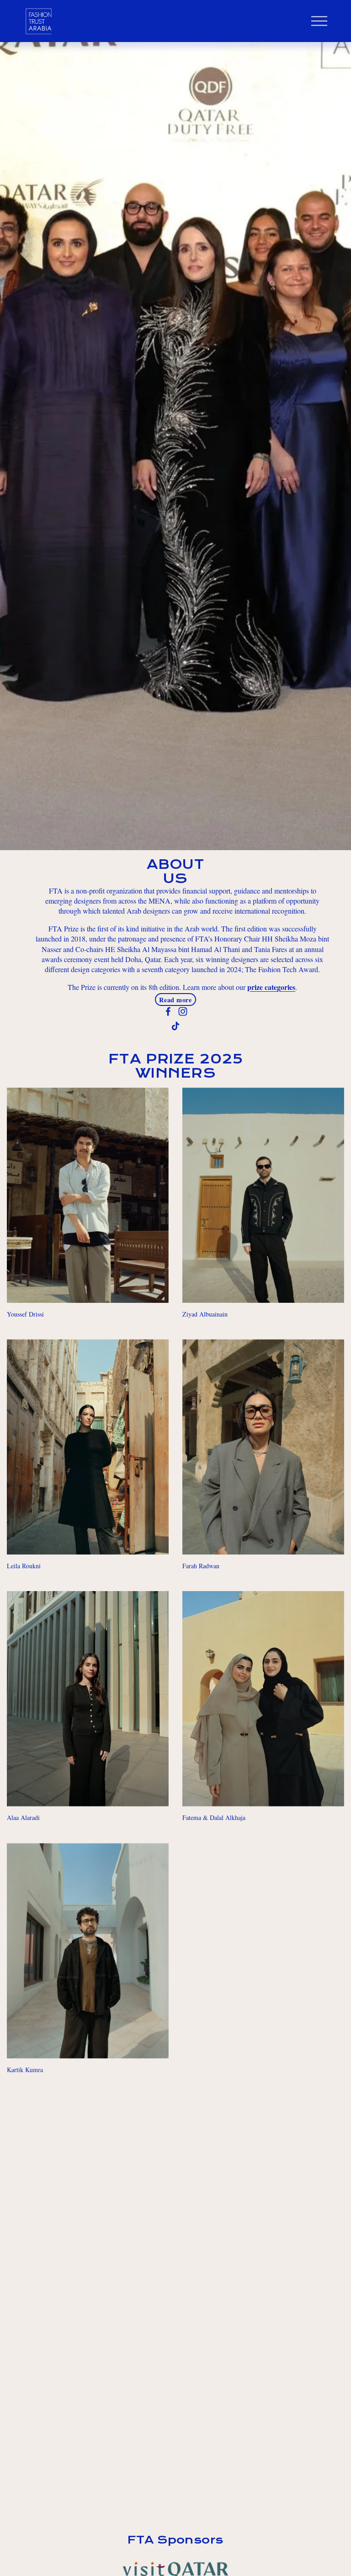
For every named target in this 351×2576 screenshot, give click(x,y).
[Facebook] (168, 1011)
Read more (175, 1000)
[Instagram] (183, 1011)
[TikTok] (175, 1026)
